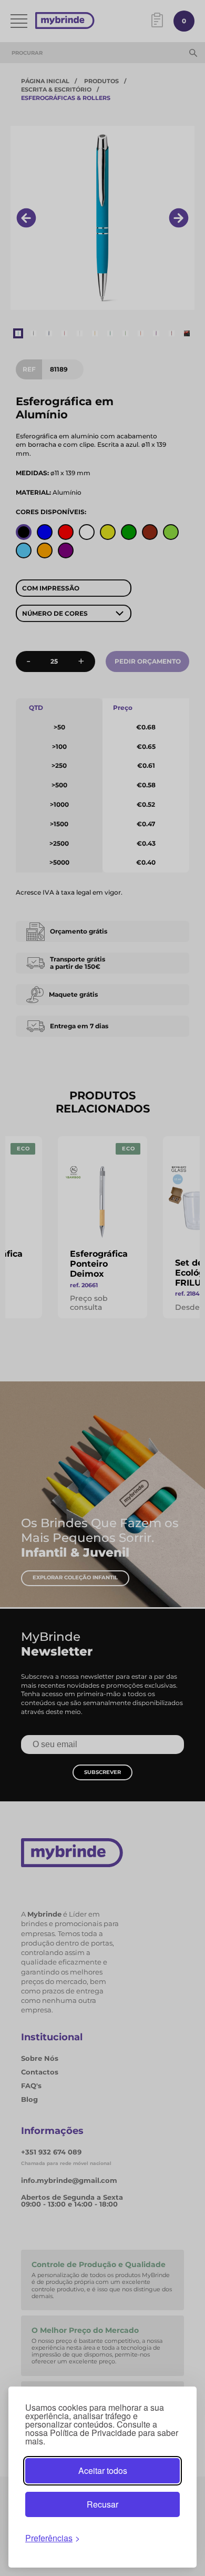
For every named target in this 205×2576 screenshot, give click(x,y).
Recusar (102, 2504)
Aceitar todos (103, 2470)
